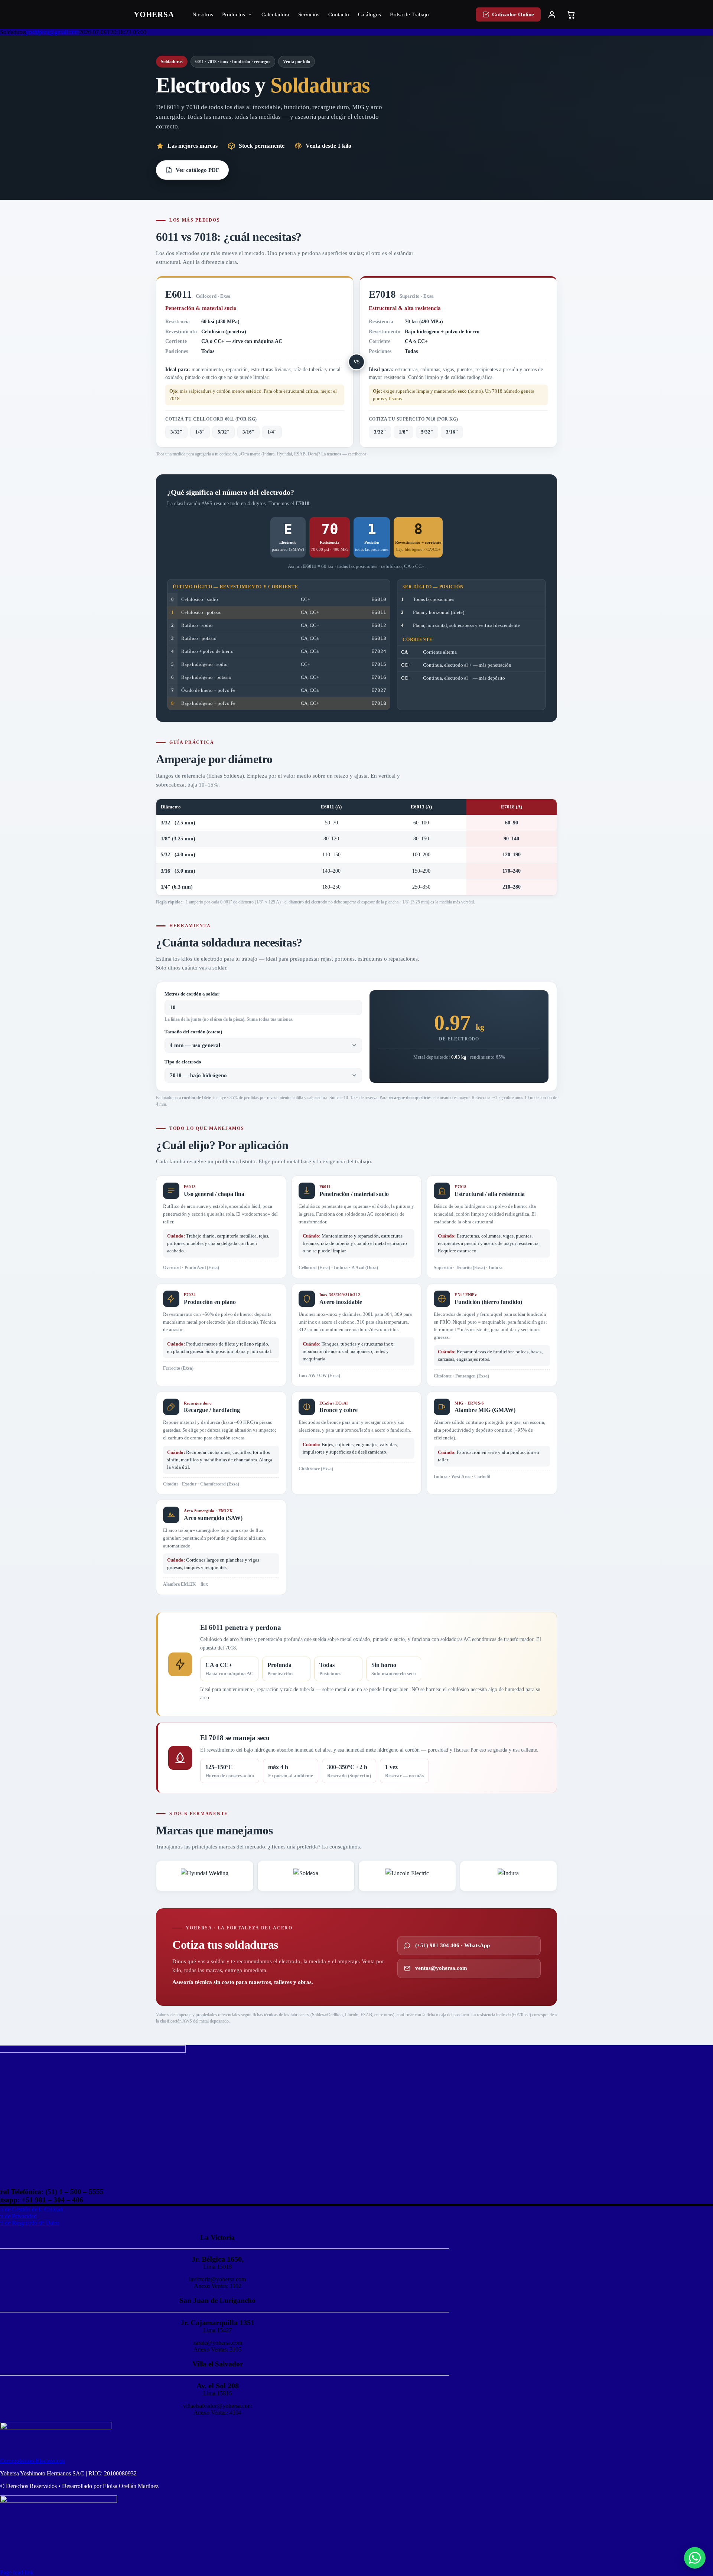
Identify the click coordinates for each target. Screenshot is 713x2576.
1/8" (200, 432)
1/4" (272, 432)
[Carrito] (571, 14)
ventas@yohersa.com (441, 1968)
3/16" (248, 432)
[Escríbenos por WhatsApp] (695, 2558)
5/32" (224, 432)
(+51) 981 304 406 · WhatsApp (452, 1945)
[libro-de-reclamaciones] (58, 2501)
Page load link (17, 2572)
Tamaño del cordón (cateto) (193, 1032)
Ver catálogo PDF (197, 170)
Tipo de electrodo (183, 1062)
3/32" (176, 432)
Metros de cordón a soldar (192, 994)
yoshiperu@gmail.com (53, 32)
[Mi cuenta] (552, 14)
